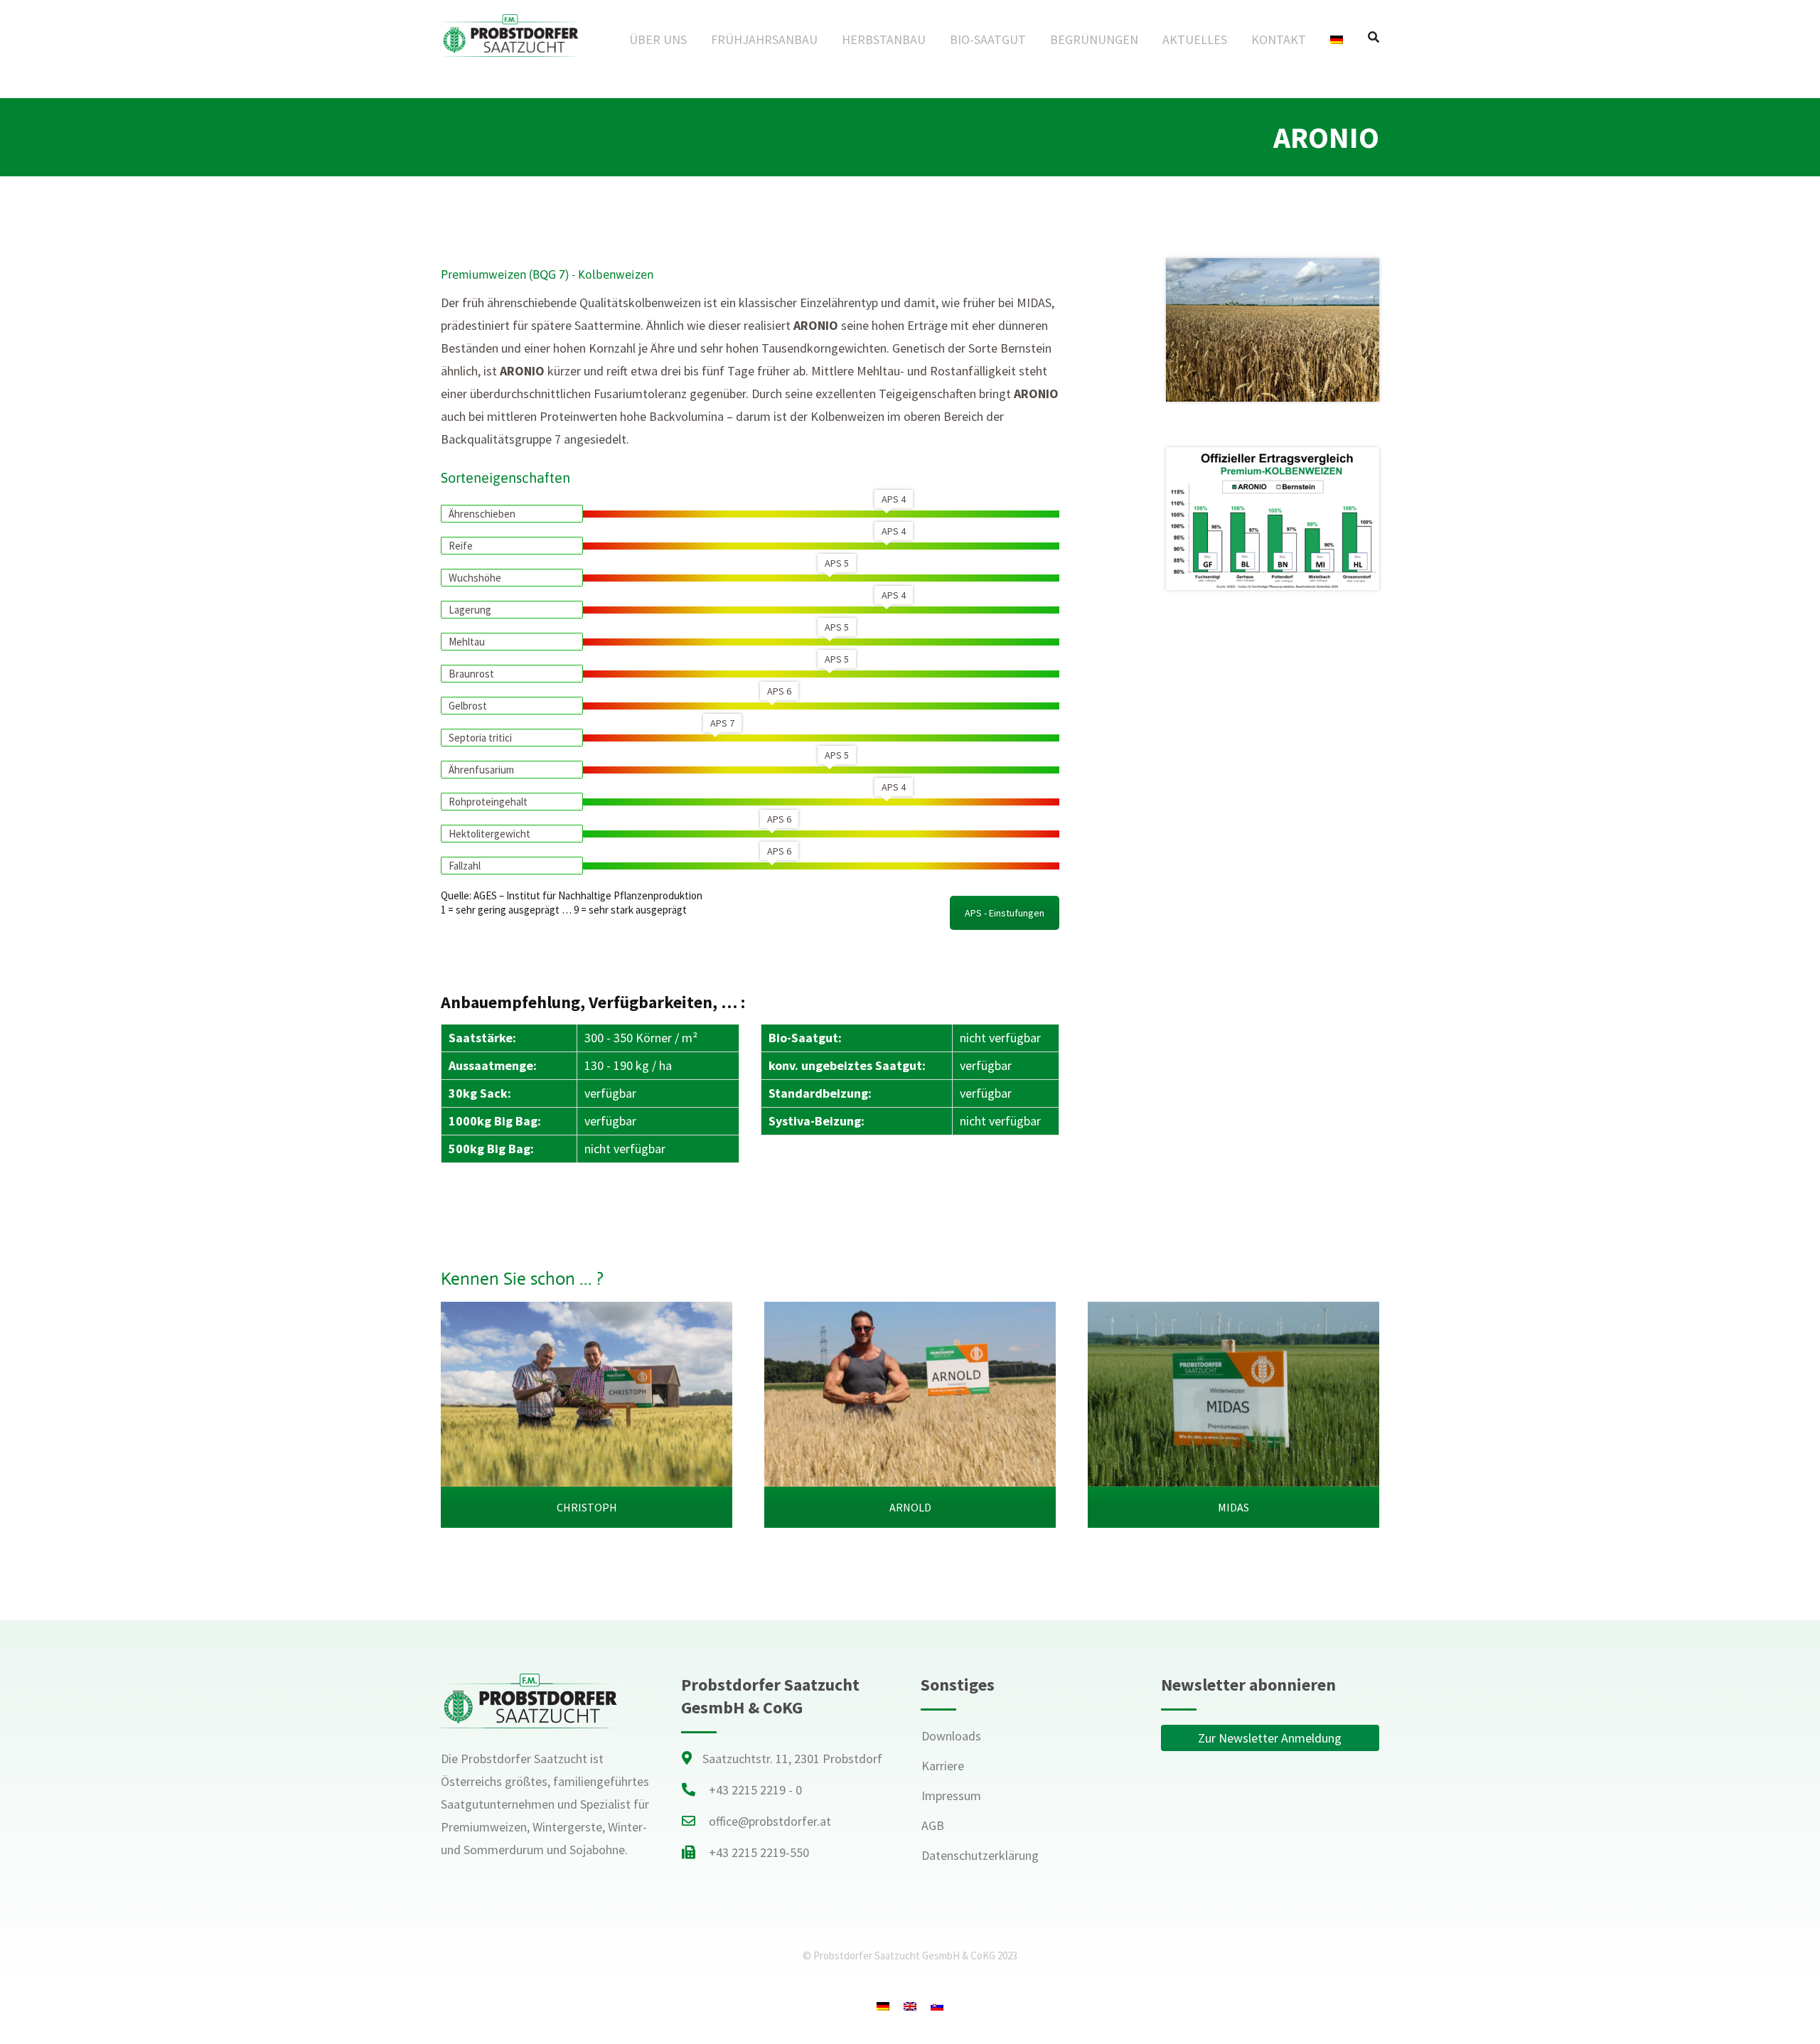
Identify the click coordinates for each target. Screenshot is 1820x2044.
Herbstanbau (884, 39)
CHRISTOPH (587, 1507)
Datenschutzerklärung (980, 1855)
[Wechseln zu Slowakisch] (937, 2006)
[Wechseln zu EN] (910, 2006)
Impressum (951, 1796)
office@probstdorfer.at (770, 1821)
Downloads (951, 1736)
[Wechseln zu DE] (883, 2006)
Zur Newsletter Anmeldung (1270, 1738)
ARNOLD (910, 1507)
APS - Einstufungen (1005, 913)
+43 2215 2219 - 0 (755, 1790)
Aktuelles (1195, 39)
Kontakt (1279, 39)
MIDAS (1233, 1507)
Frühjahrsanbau (764, 39)
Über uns (658, 39)
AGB (933, 1825)
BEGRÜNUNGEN (1094, 39)
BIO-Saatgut (988, 39)
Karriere (943, 1766)
